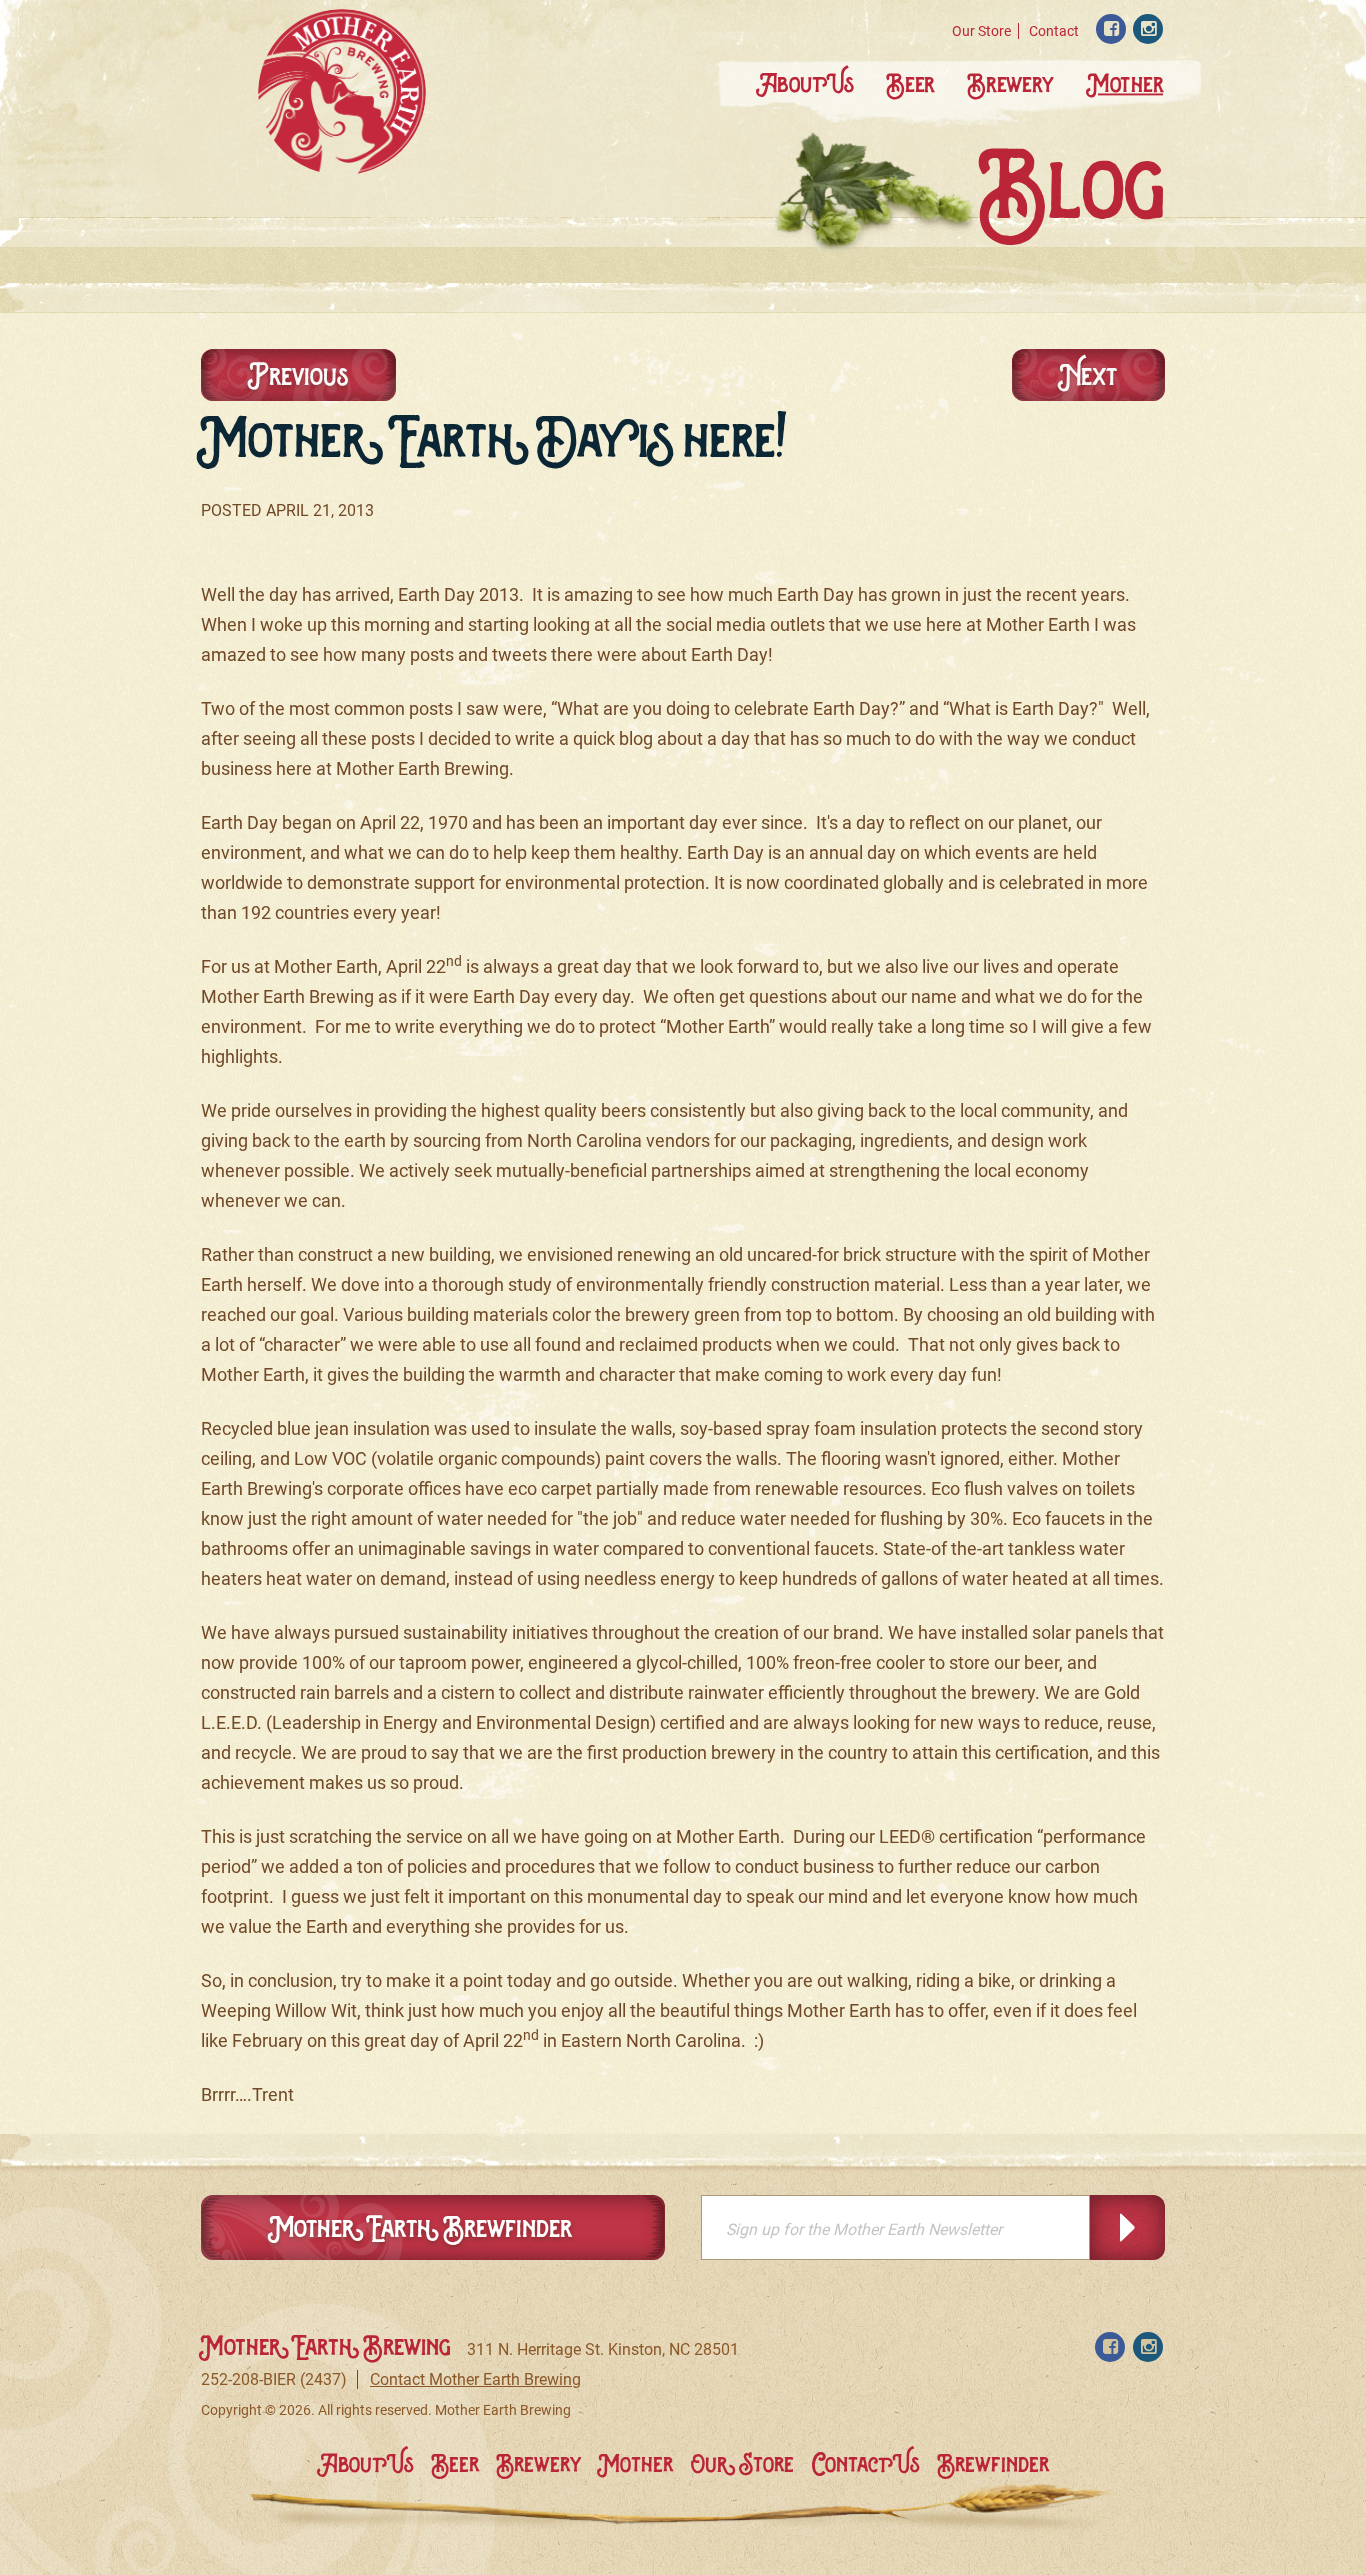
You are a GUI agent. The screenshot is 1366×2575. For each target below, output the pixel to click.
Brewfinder (993, 2464)
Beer (911, 83)
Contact (1054, 31)
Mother (1125, 83)
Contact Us (866, 2464)
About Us (805, 83)
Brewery (1011, 83)
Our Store (981, 31)
